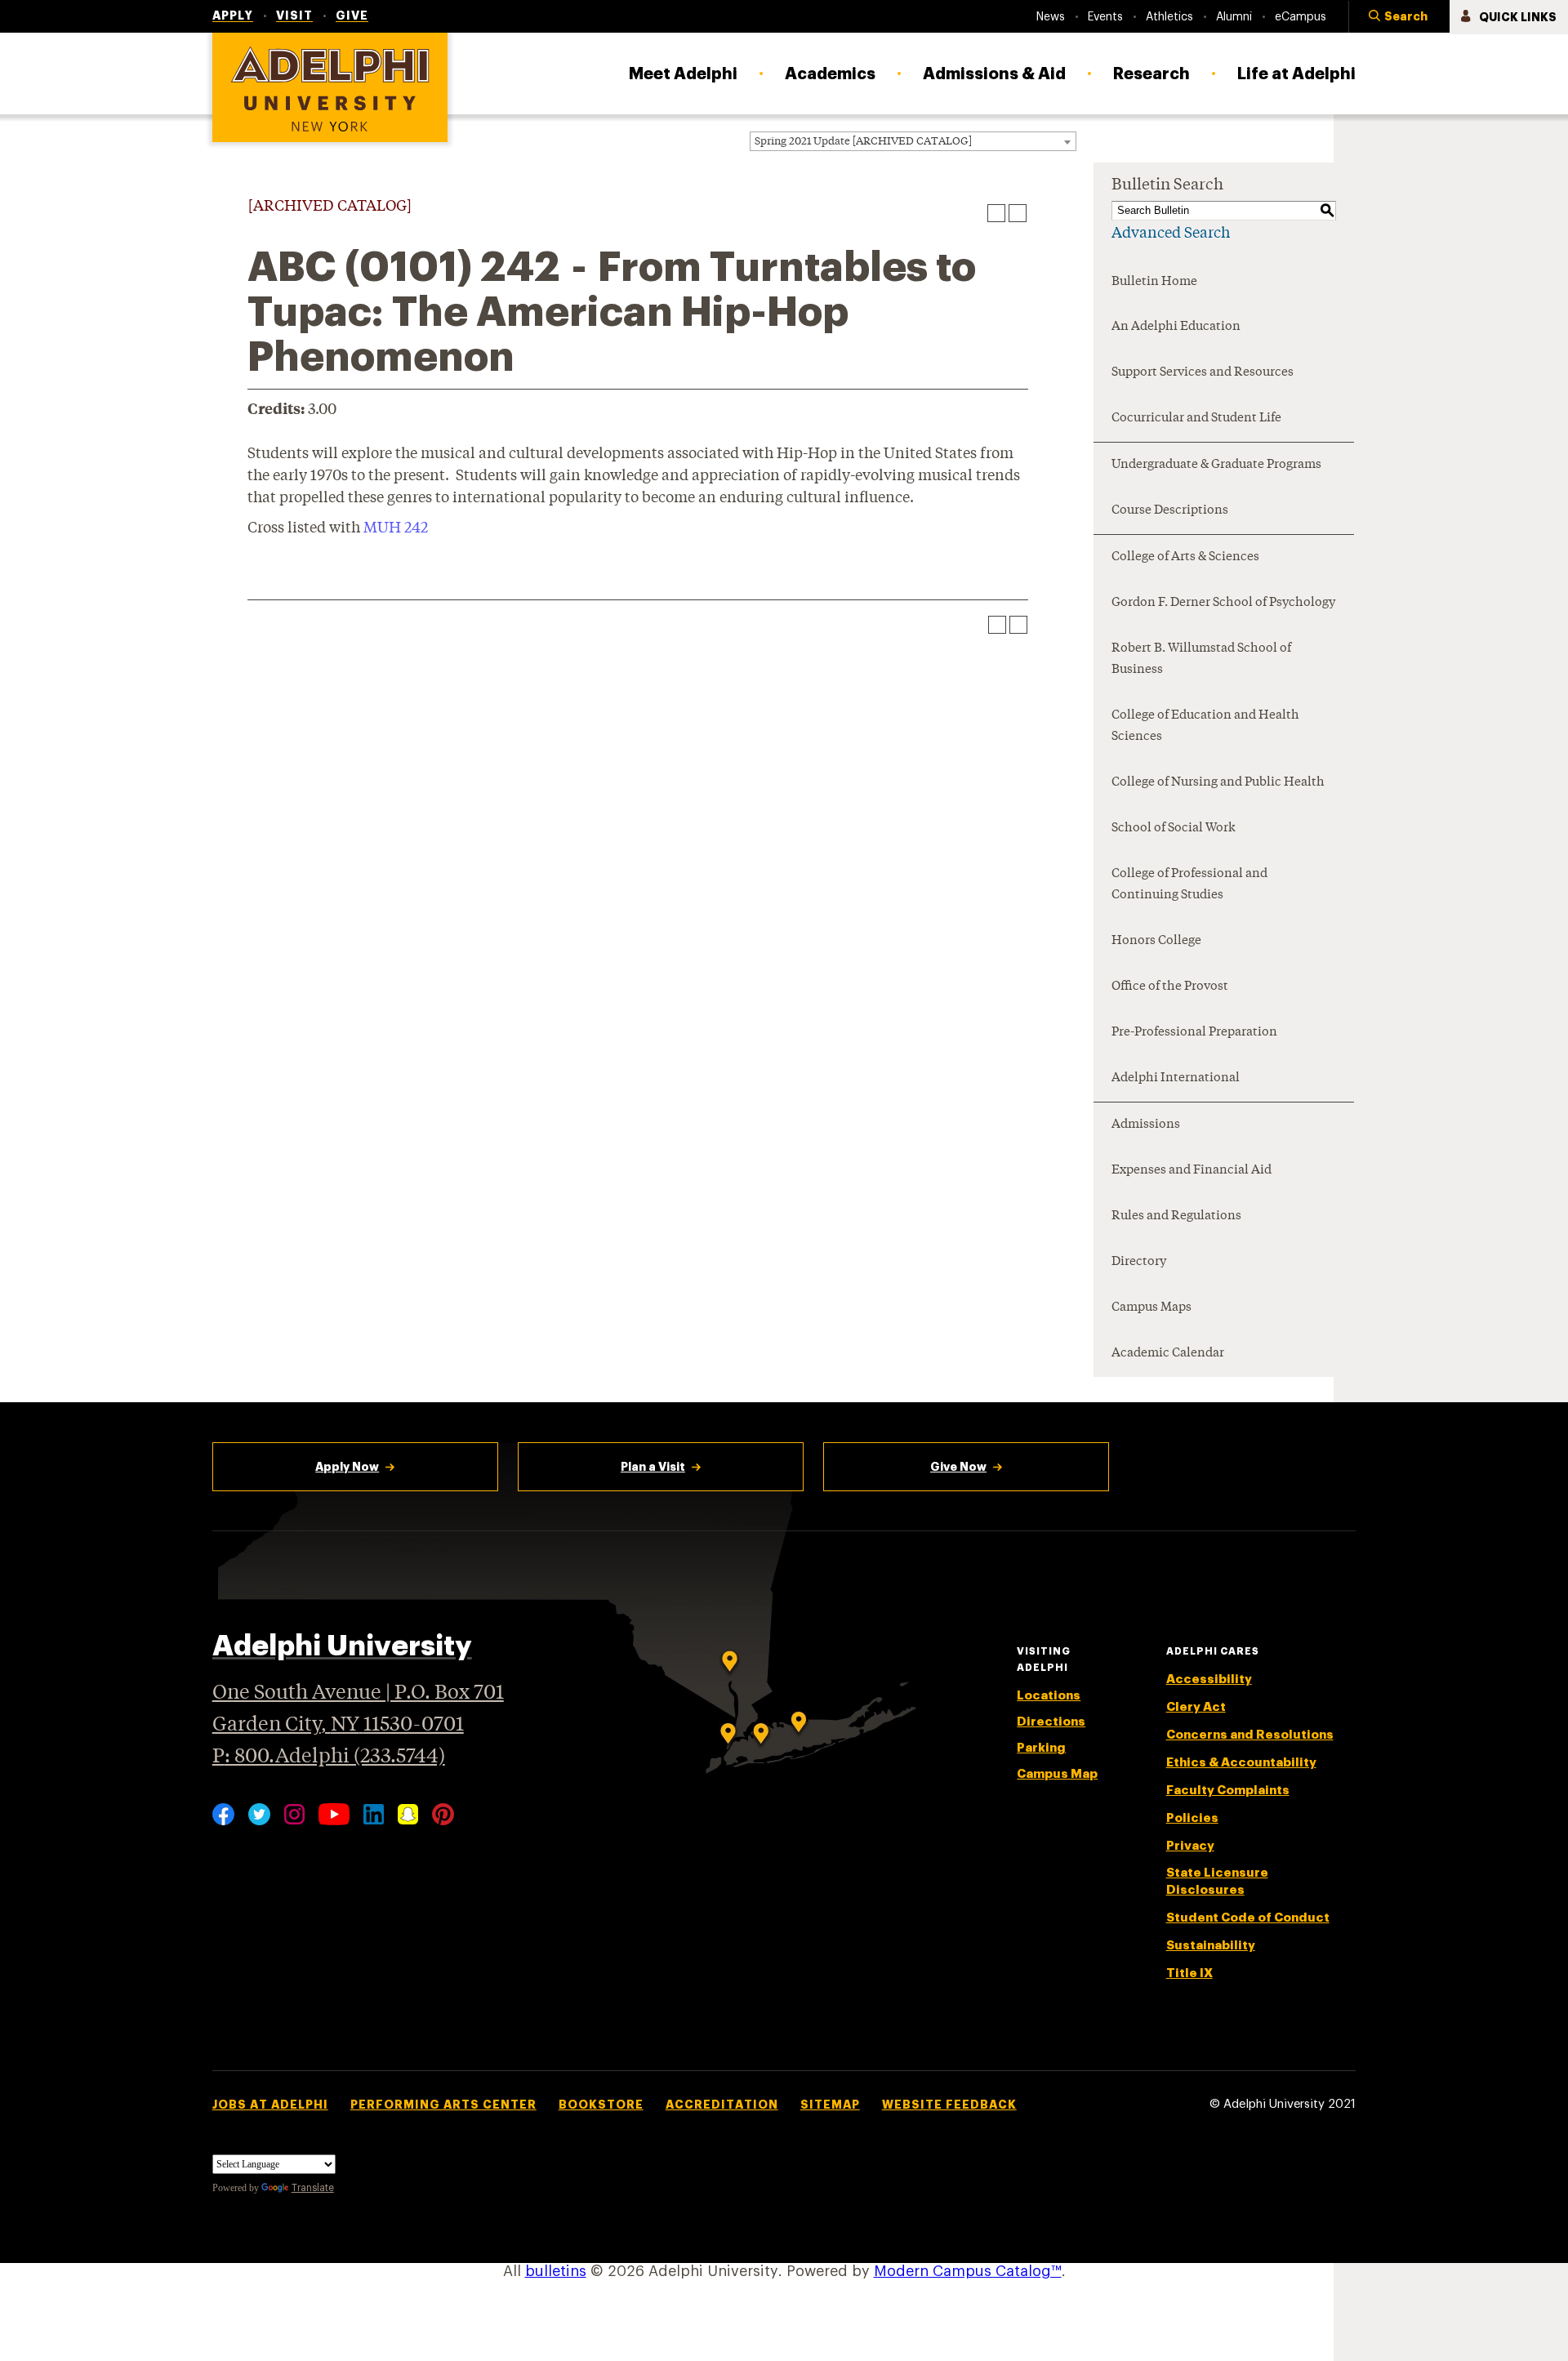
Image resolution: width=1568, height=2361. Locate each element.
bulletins (556, 2271)
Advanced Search (1171, 234)
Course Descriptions (1170, 511)
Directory (1139, 1262)
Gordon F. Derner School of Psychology (1223, 603)
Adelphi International (1176, 1078)
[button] (1399, 17)
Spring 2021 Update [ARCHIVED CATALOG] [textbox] (863, 142)
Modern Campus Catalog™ (968, 2271)
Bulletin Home (1154, 282)
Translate (313, 2188)
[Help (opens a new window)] (1018, 213)
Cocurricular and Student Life (1196, 419)
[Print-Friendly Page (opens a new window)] (996, 213)
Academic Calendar (1168, 1354)
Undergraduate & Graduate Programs (1216, 465)
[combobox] (913, 141)
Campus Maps (1151, 1308)
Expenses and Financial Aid (1192, 1171)
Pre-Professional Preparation (1194, 1033)
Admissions (1146, 1125)
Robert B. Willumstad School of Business (1201, 659)
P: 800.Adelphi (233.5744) (329, 1757)
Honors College (1156, 941)
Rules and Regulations (1176, 1216)
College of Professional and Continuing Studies (1189, 885)
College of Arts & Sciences (1185, 557)
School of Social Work (1174, 829)
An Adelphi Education (1176, 327)
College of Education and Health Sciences (1205, 726)
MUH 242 (396, 528)
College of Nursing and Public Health (1218, 783)
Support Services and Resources (1203, 373)
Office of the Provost (1170, 987)
